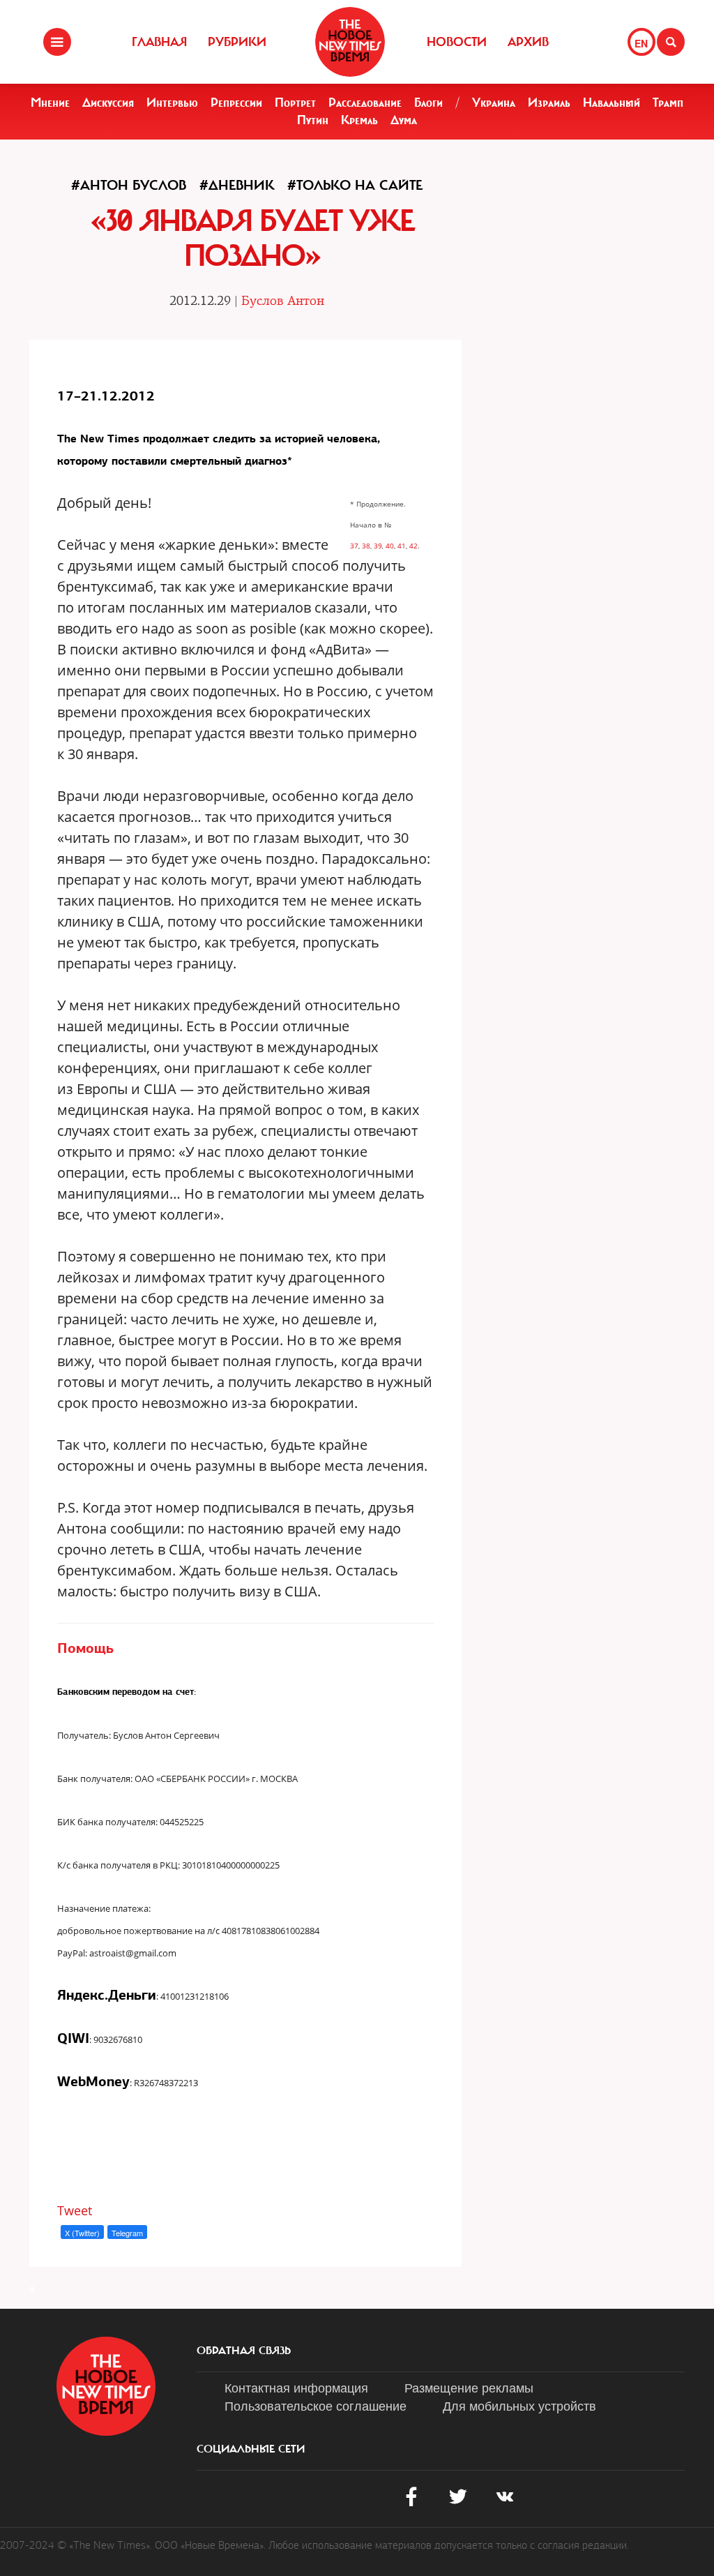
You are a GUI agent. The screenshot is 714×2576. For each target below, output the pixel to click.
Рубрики (237, 42)
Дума (404, 120)
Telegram (127, 2233)
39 (378, 546)
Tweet (75, 2210)
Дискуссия (108, 103)
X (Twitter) (82, 2233)
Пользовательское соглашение (316, 2405)
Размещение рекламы (469, 2387)
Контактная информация (296, 2387)
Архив (528, 42)
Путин (313, 120)
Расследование (365, 103)
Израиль (549, 103)
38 (366, 546)
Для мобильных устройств (519, 2405)
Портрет (295, 103)
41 (402, 546)
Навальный (612, 103)
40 (390, 546)
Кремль (359, 120)
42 (413, 546)
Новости (457, 42)
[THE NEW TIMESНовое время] (350, 42)
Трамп (668, 103)
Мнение (50, 103)
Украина (494, 103)
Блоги (428, 103)
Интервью (172, 103)
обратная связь (244, 2351)
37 (354, 546)
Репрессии (236, 103)
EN (641, 43)
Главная (159, 42)
